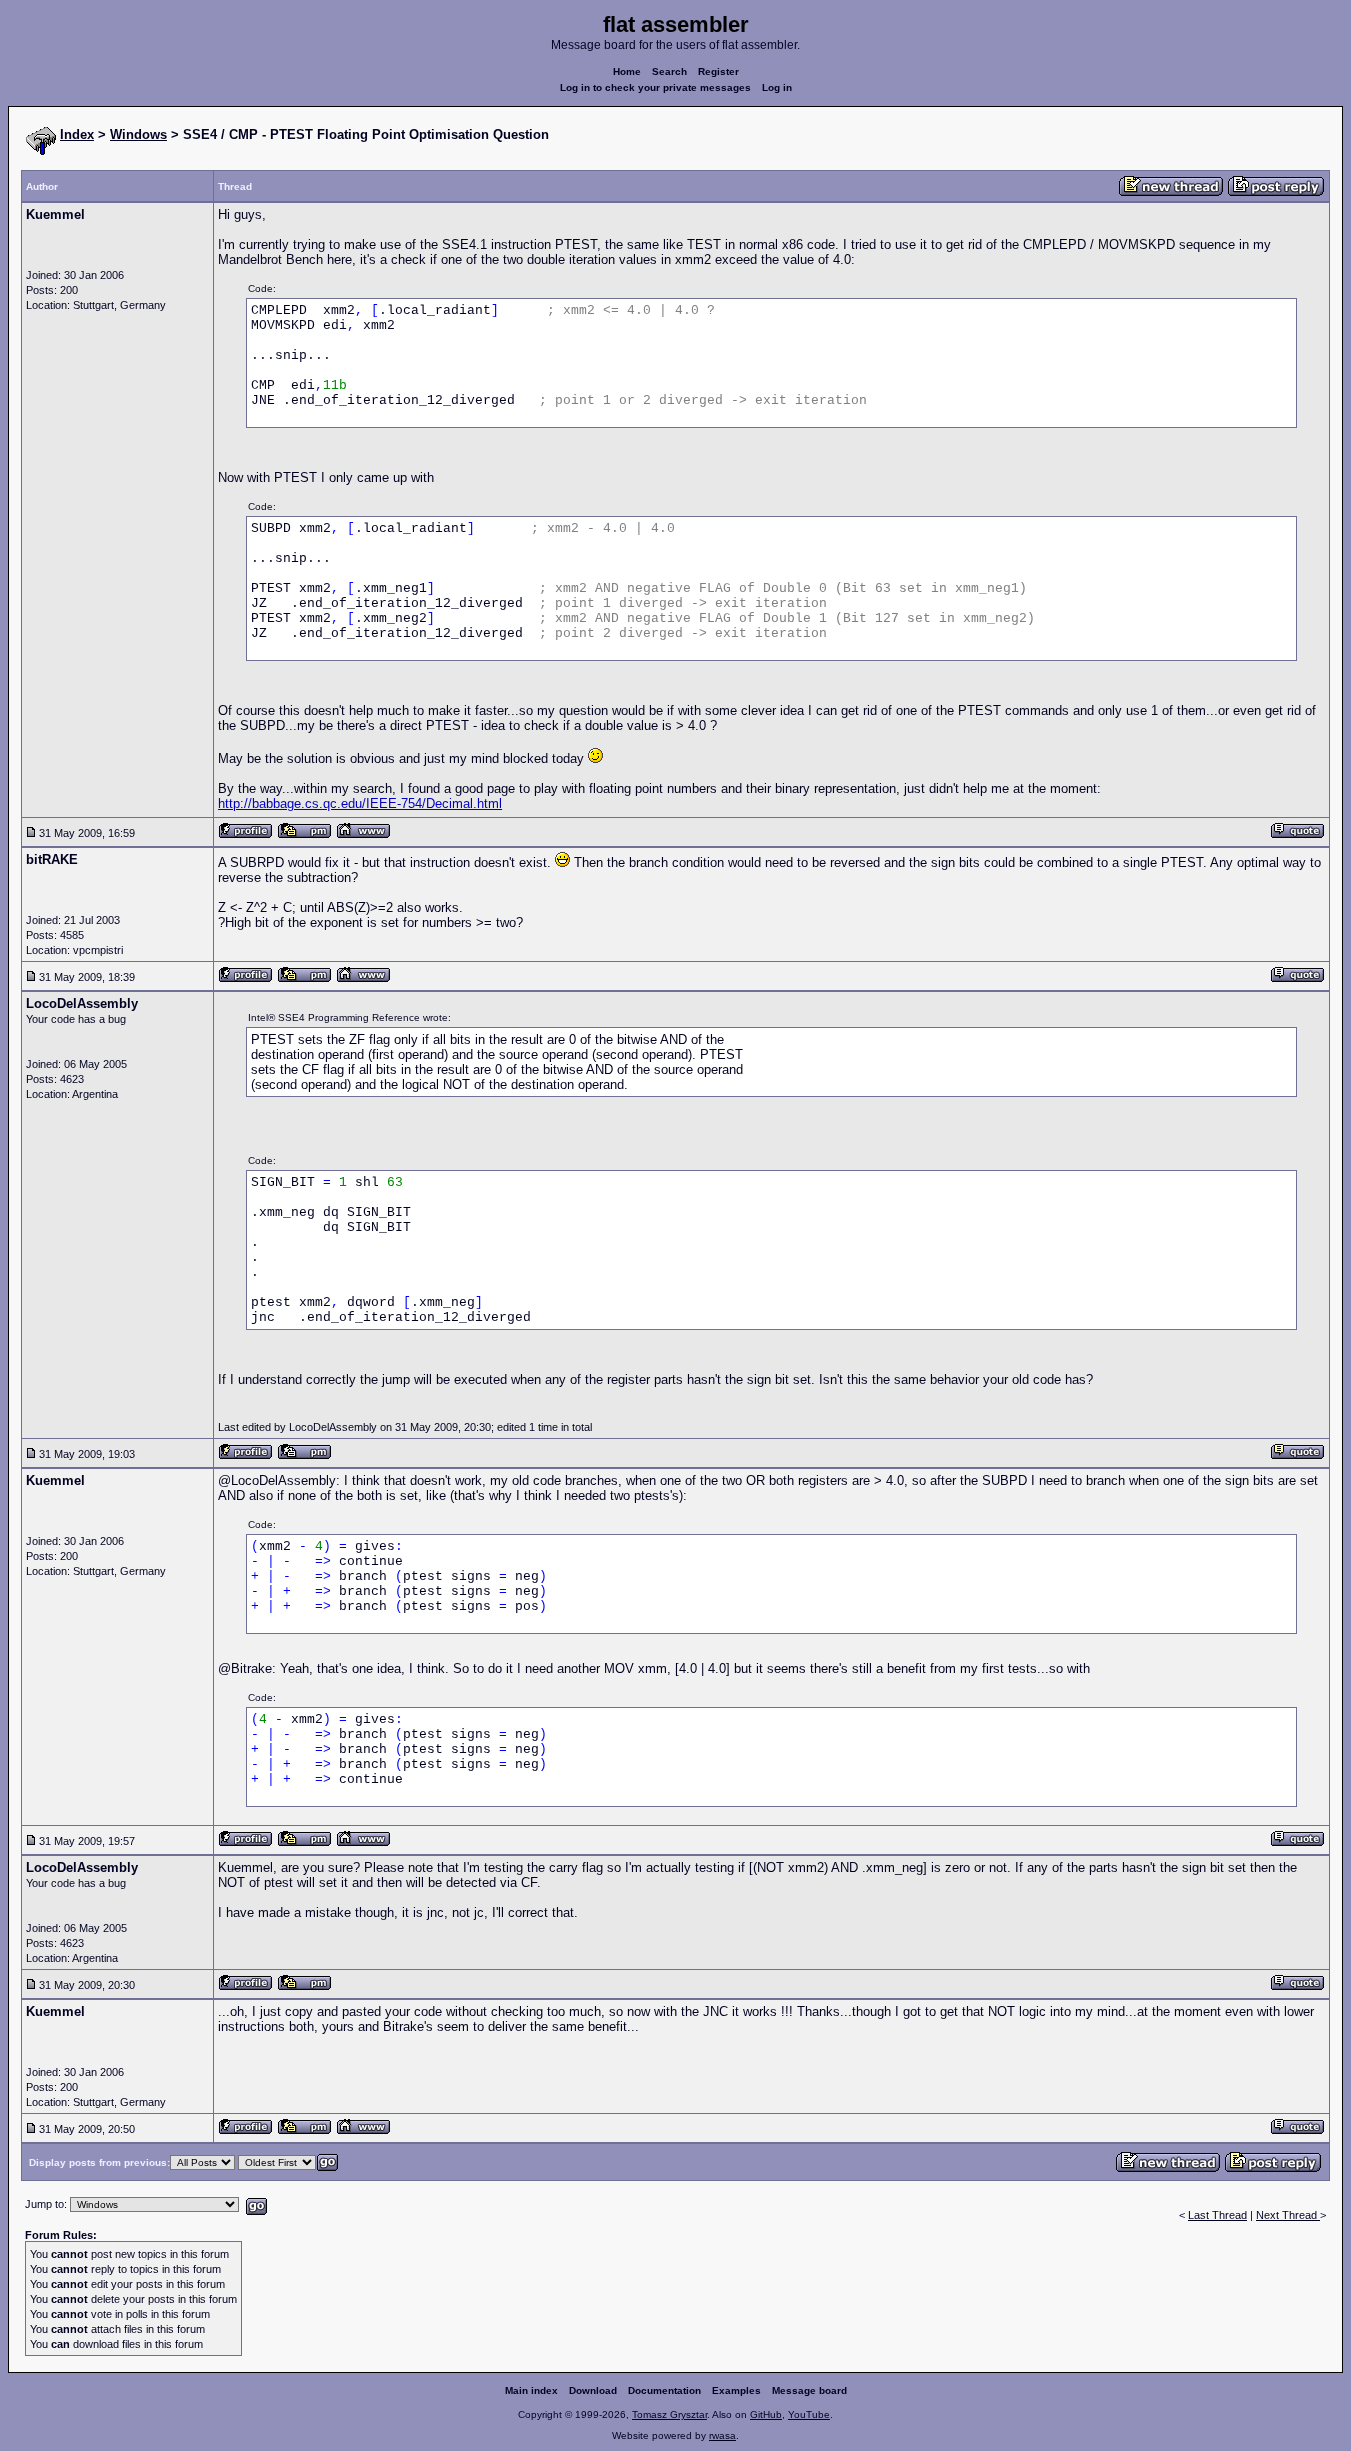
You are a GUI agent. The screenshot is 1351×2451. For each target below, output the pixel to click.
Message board (809, 2390)
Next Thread (1288, 2215)
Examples (736, 2390)
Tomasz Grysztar (669, 2414)
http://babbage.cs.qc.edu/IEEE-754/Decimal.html (360, 803)
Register (718, 71)
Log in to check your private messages (655, 87)
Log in (777, 87)
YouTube (809, 2414)
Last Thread (1217, 2215)
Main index (531, 2390)
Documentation (664, 2390)
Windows (138, 134)
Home (627, 71)
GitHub (766, 2414)
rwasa (722, 2435)
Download (593, 2390)
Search (669, 71)
